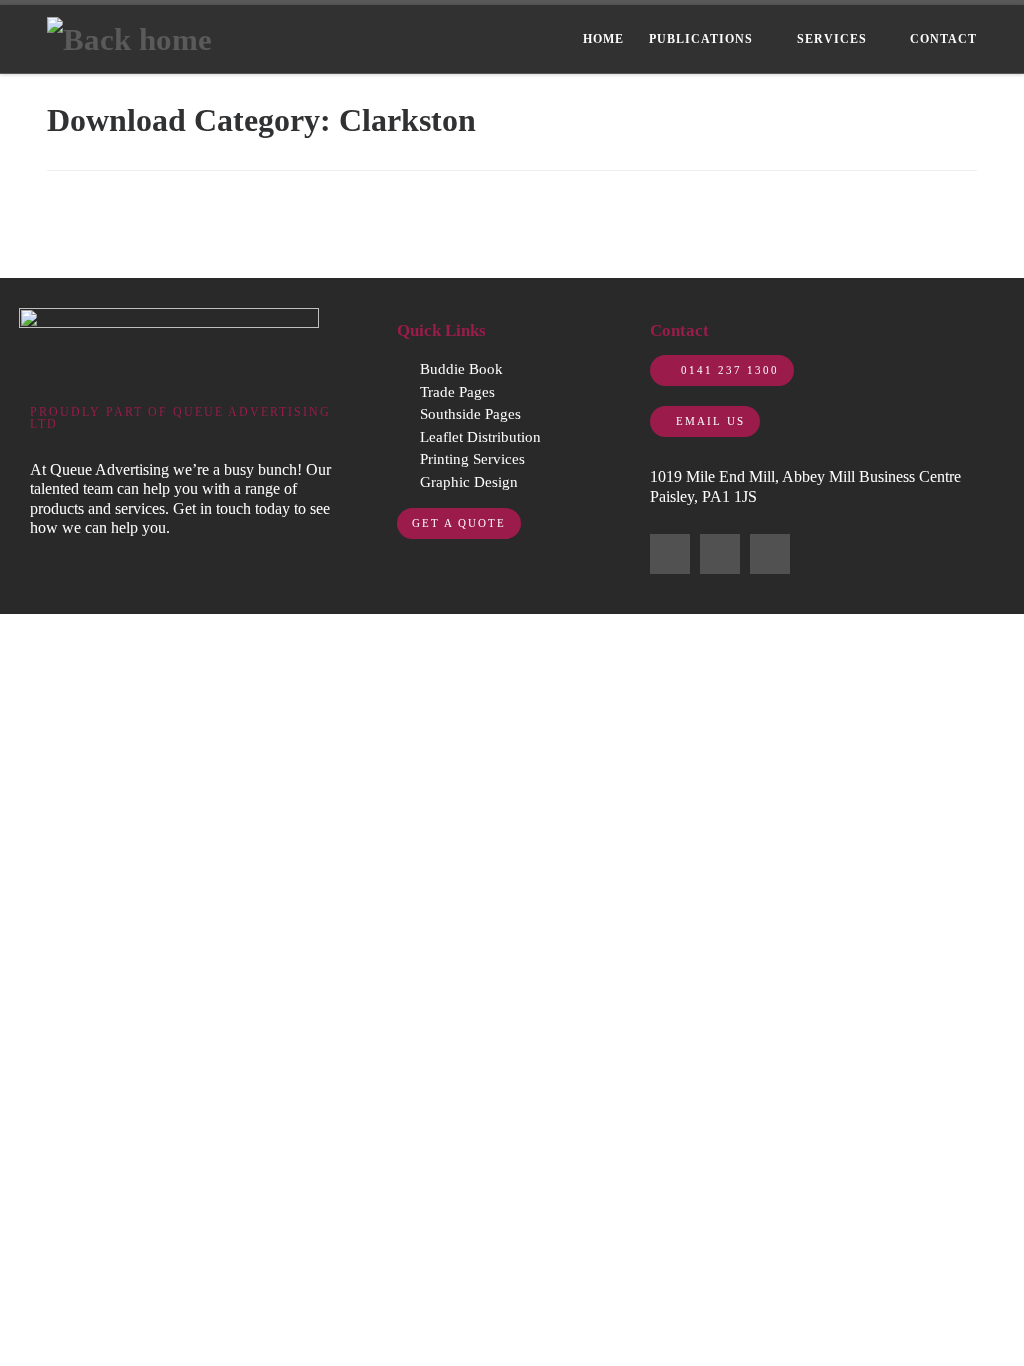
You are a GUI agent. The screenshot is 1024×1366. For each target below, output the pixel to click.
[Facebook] (670, 554)
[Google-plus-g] (770, 554)
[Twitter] (720, 554)
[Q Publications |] (129, 37)
